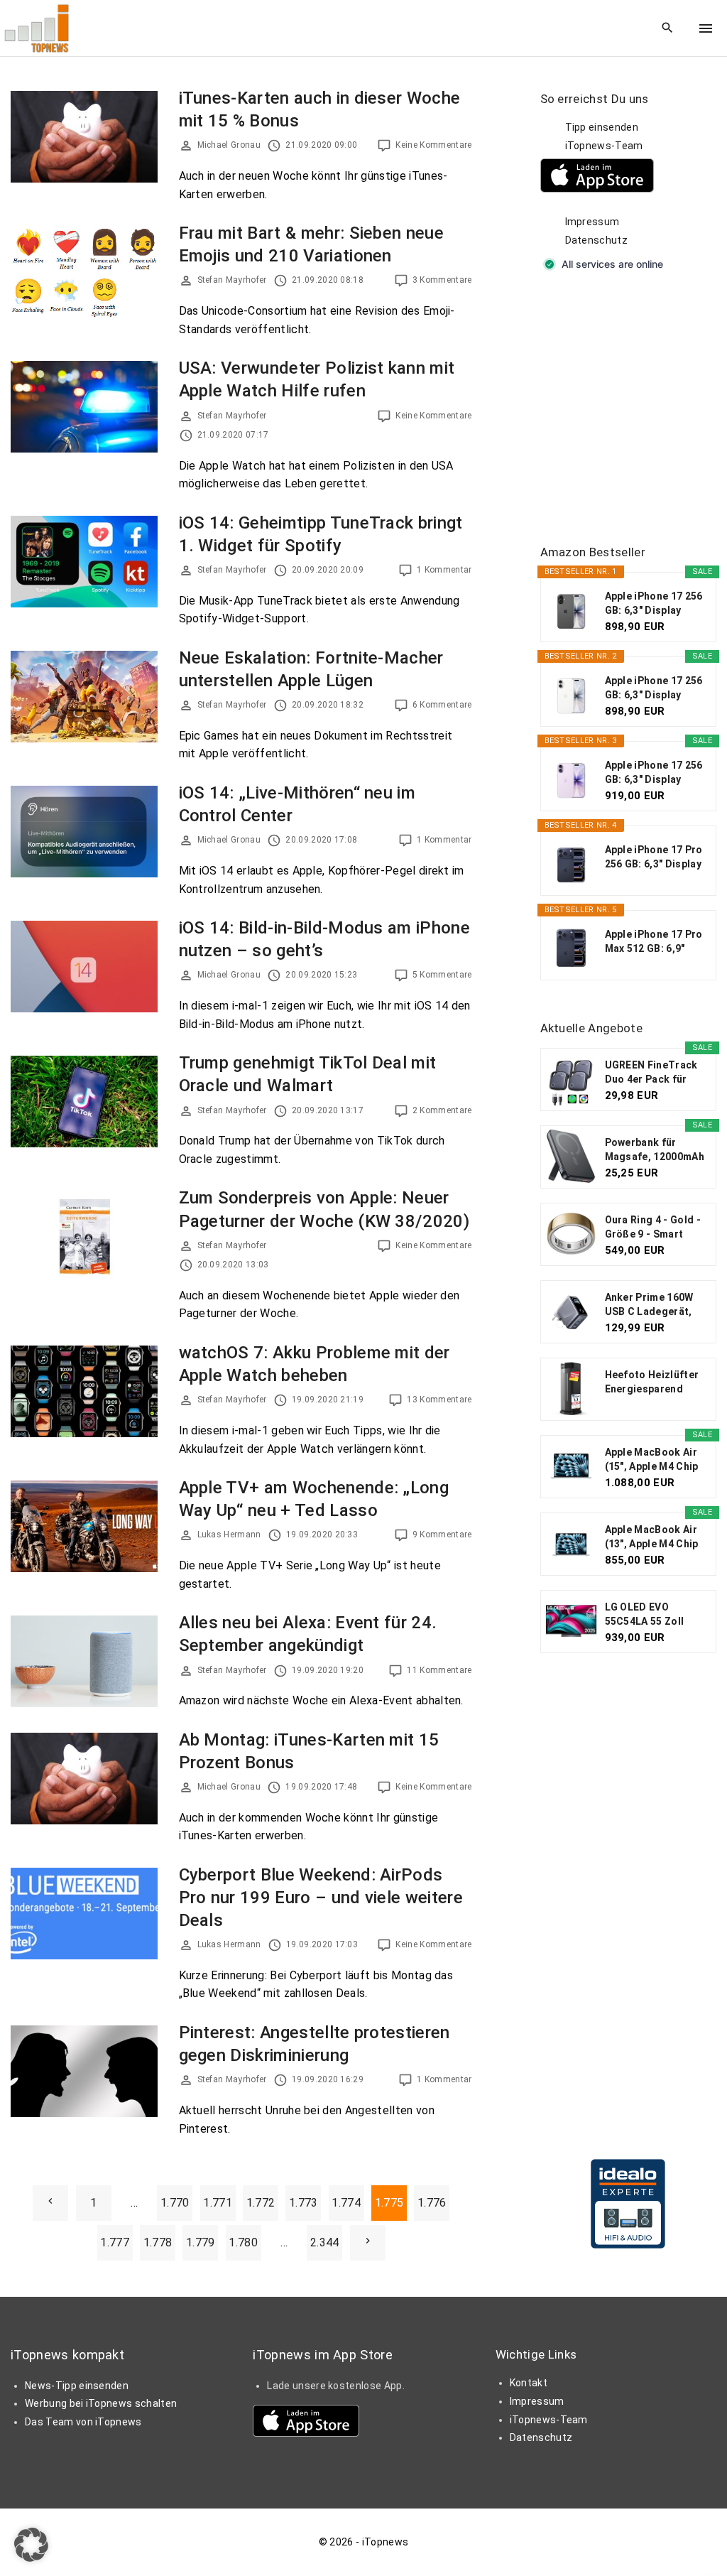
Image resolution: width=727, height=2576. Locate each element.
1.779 (201, 2242)
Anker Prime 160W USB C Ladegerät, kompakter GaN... (649, 1305)
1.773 (304, 2203)
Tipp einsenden (602, 127)
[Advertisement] (634, 409)
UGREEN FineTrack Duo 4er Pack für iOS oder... (651, 1073)
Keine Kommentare (433, 145)
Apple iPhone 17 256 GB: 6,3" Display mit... (654, 604)
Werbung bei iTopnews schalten (101, 2403)
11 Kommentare (439, 1670)
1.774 (346, 2203)
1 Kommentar (444, 570)
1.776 (432, 2203)
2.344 (325, 2242)
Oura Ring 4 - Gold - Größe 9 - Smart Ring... (653, 1228)
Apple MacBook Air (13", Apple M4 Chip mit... (652, 1537)
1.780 (243, 2242)
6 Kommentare (442, 705)
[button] (31, 2545)
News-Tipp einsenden (77, 2386)
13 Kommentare (439, 1400)
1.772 (261, 2203)
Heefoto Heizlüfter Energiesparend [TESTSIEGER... (652, 1382)
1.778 (158, 2242)
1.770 (175, 2203)
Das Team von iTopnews (83, 2422)
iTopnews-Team (604, 146)
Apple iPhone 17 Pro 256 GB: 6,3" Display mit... (654, 857)
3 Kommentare (442, 280)
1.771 (218, 2203)
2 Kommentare (442, 1110)
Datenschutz (597, 240)
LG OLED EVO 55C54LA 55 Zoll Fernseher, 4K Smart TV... (655, 1615)
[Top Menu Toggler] (706, 28)
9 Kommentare (442, 1535)
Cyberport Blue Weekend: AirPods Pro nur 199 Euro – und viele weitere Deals (321, 1898)
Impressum (592, 222)
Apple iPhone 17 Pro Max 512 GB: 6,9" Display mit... (654, 942)
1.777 (115, 2242)
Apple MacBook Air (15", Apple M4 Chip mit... (652, 1460)
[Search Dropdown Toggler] (668, 28)
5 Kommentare (442, 975)
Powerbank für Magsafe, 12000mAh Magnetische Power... (655, 1150)
